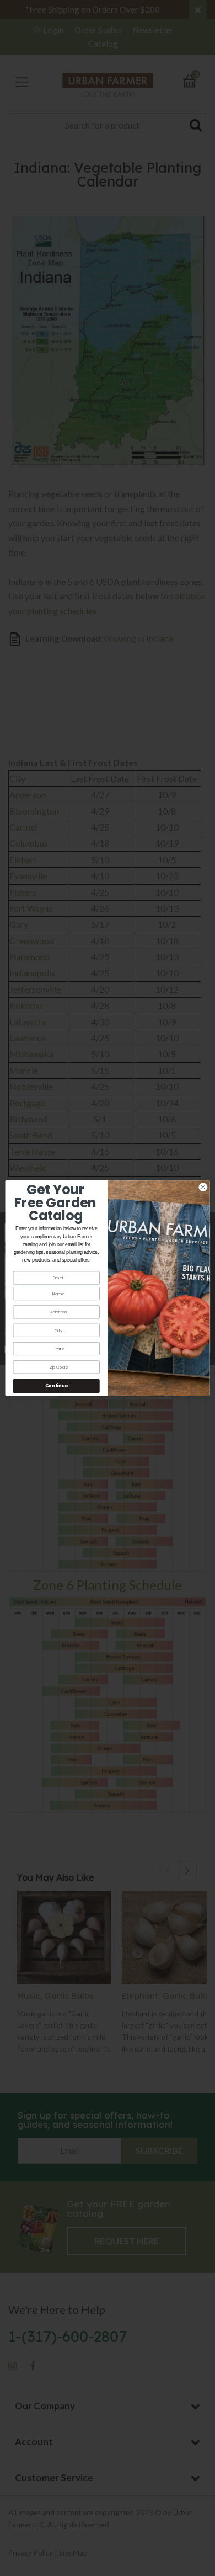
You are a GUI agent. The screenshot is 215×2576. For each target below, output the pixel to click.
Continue (57, 1386)
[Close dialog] (203, 1187)
